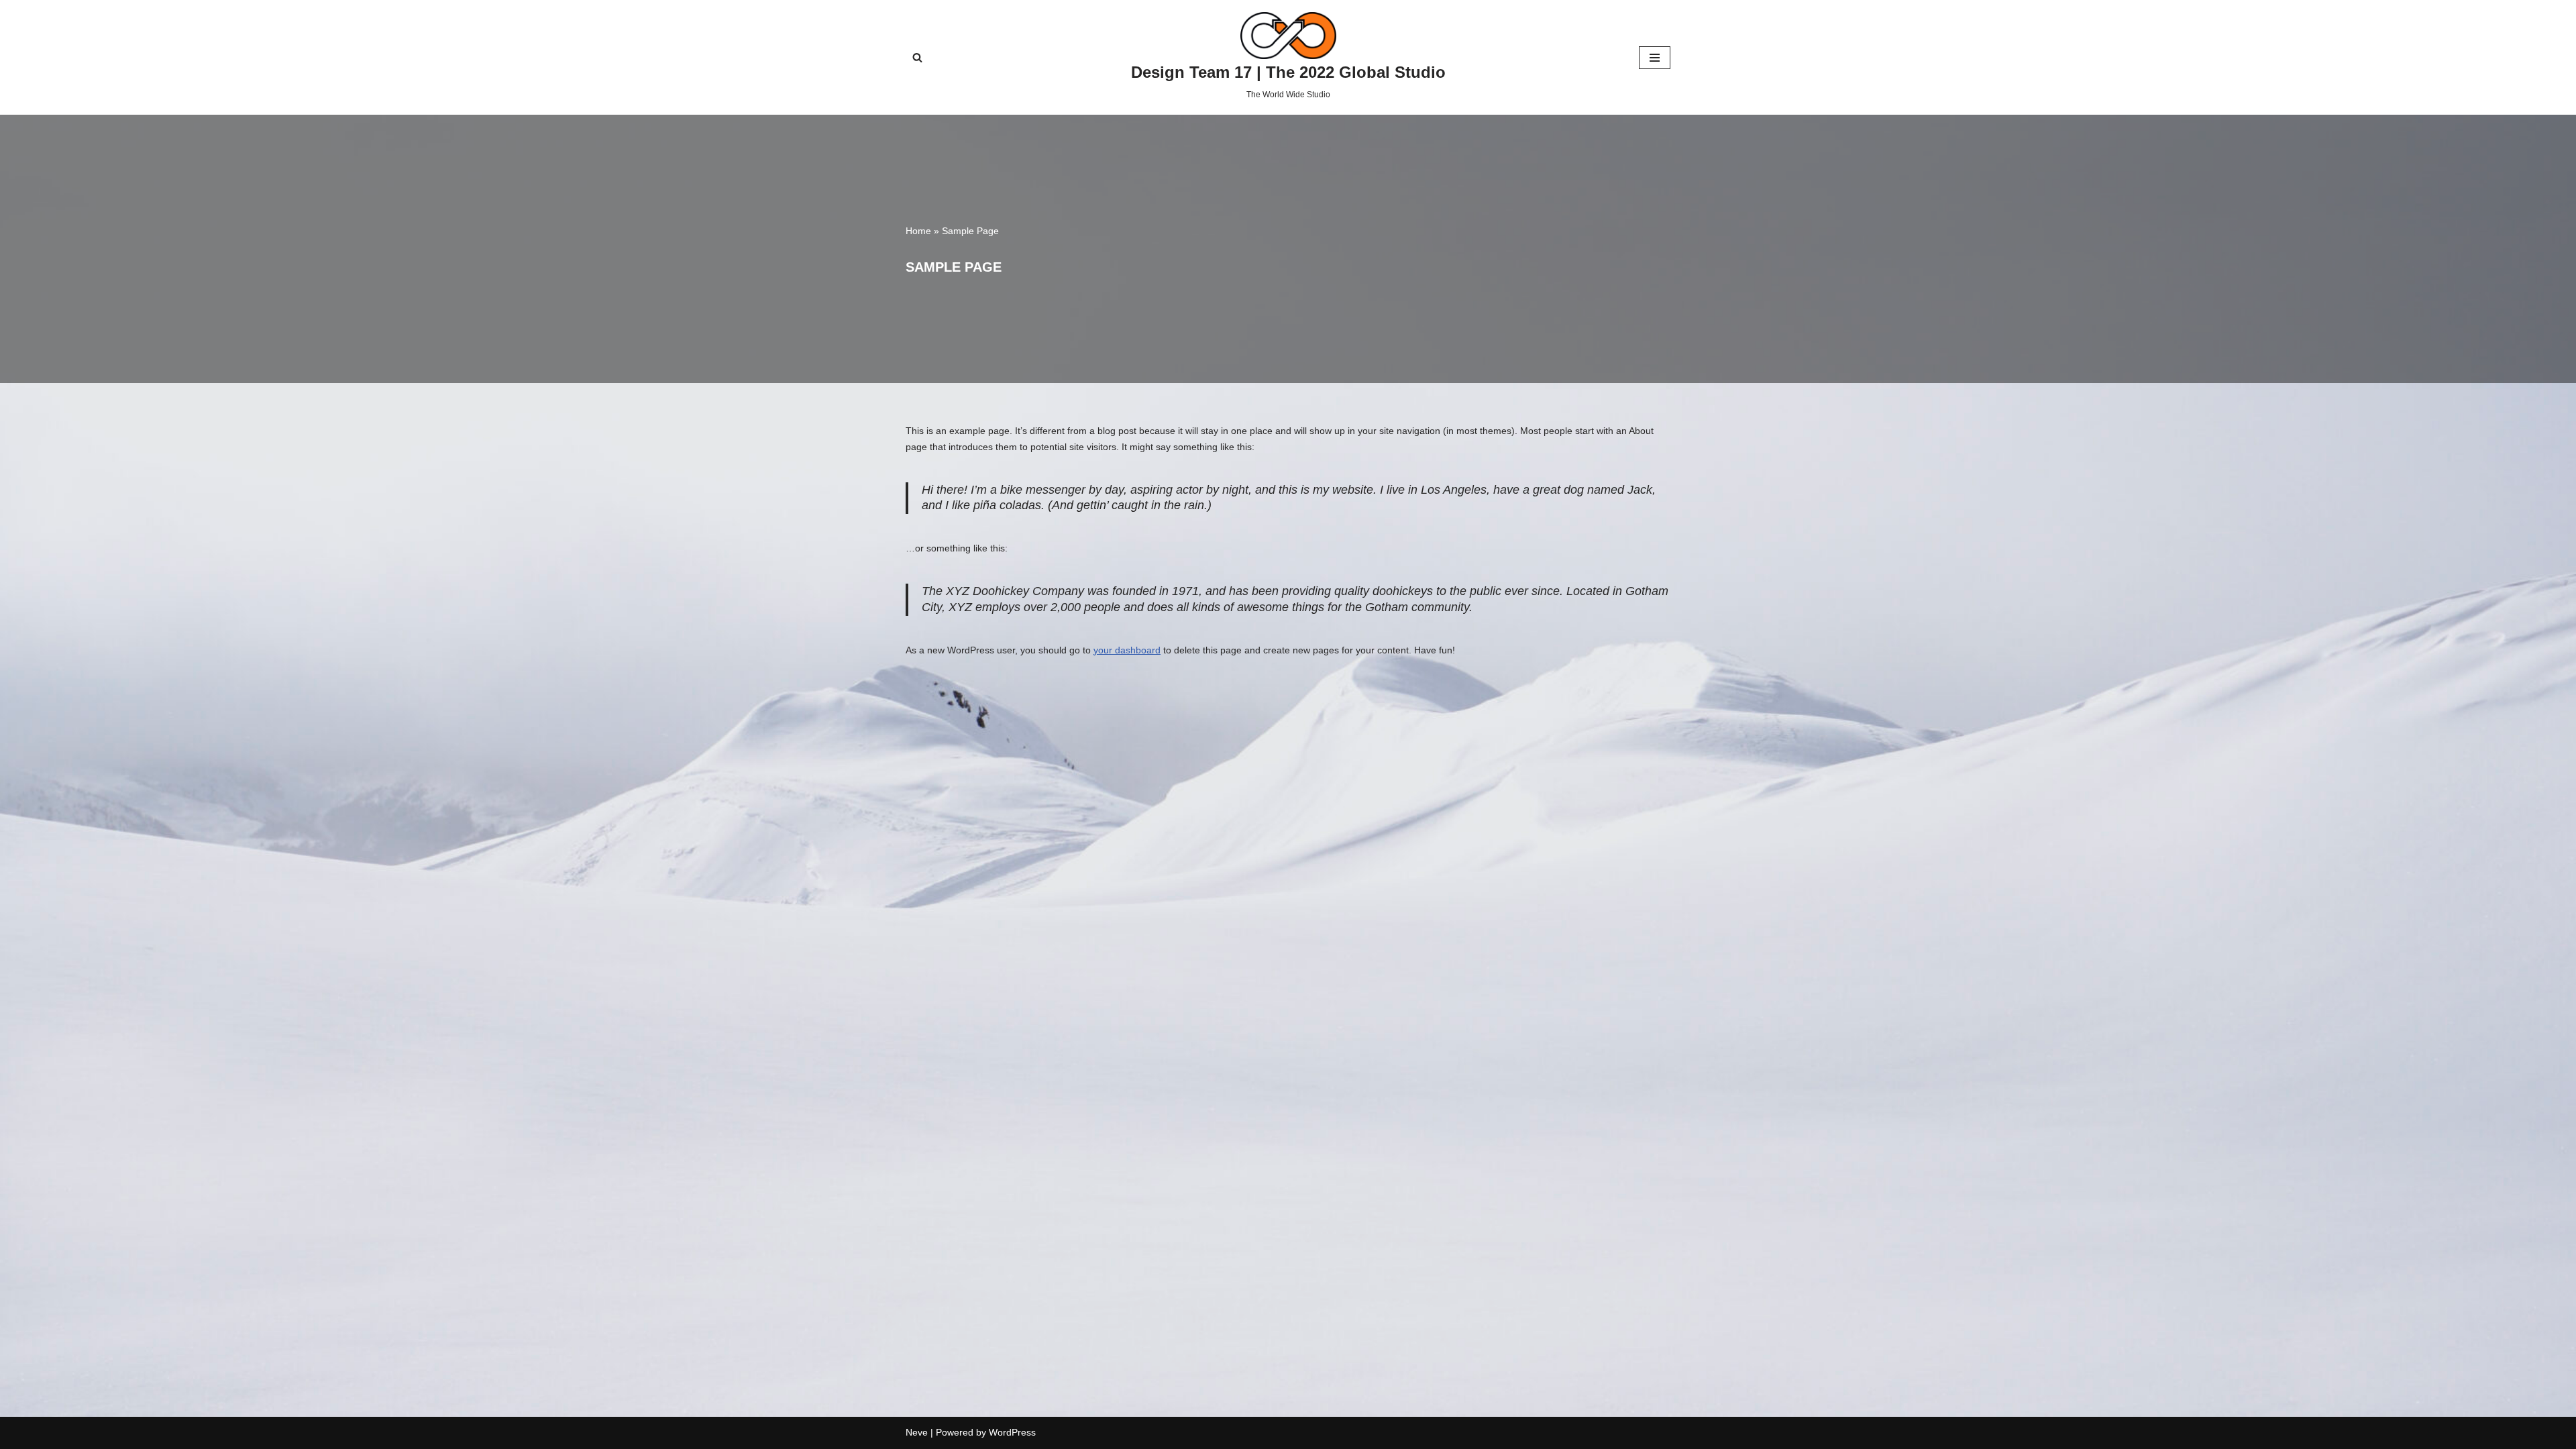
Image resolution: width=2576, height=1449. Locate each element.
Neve (917, 1432)
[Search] (917, 57)
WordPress (1012, 1432)
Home (918, 231)
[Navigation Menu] (1655, 58)
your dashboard (1127, 650)
